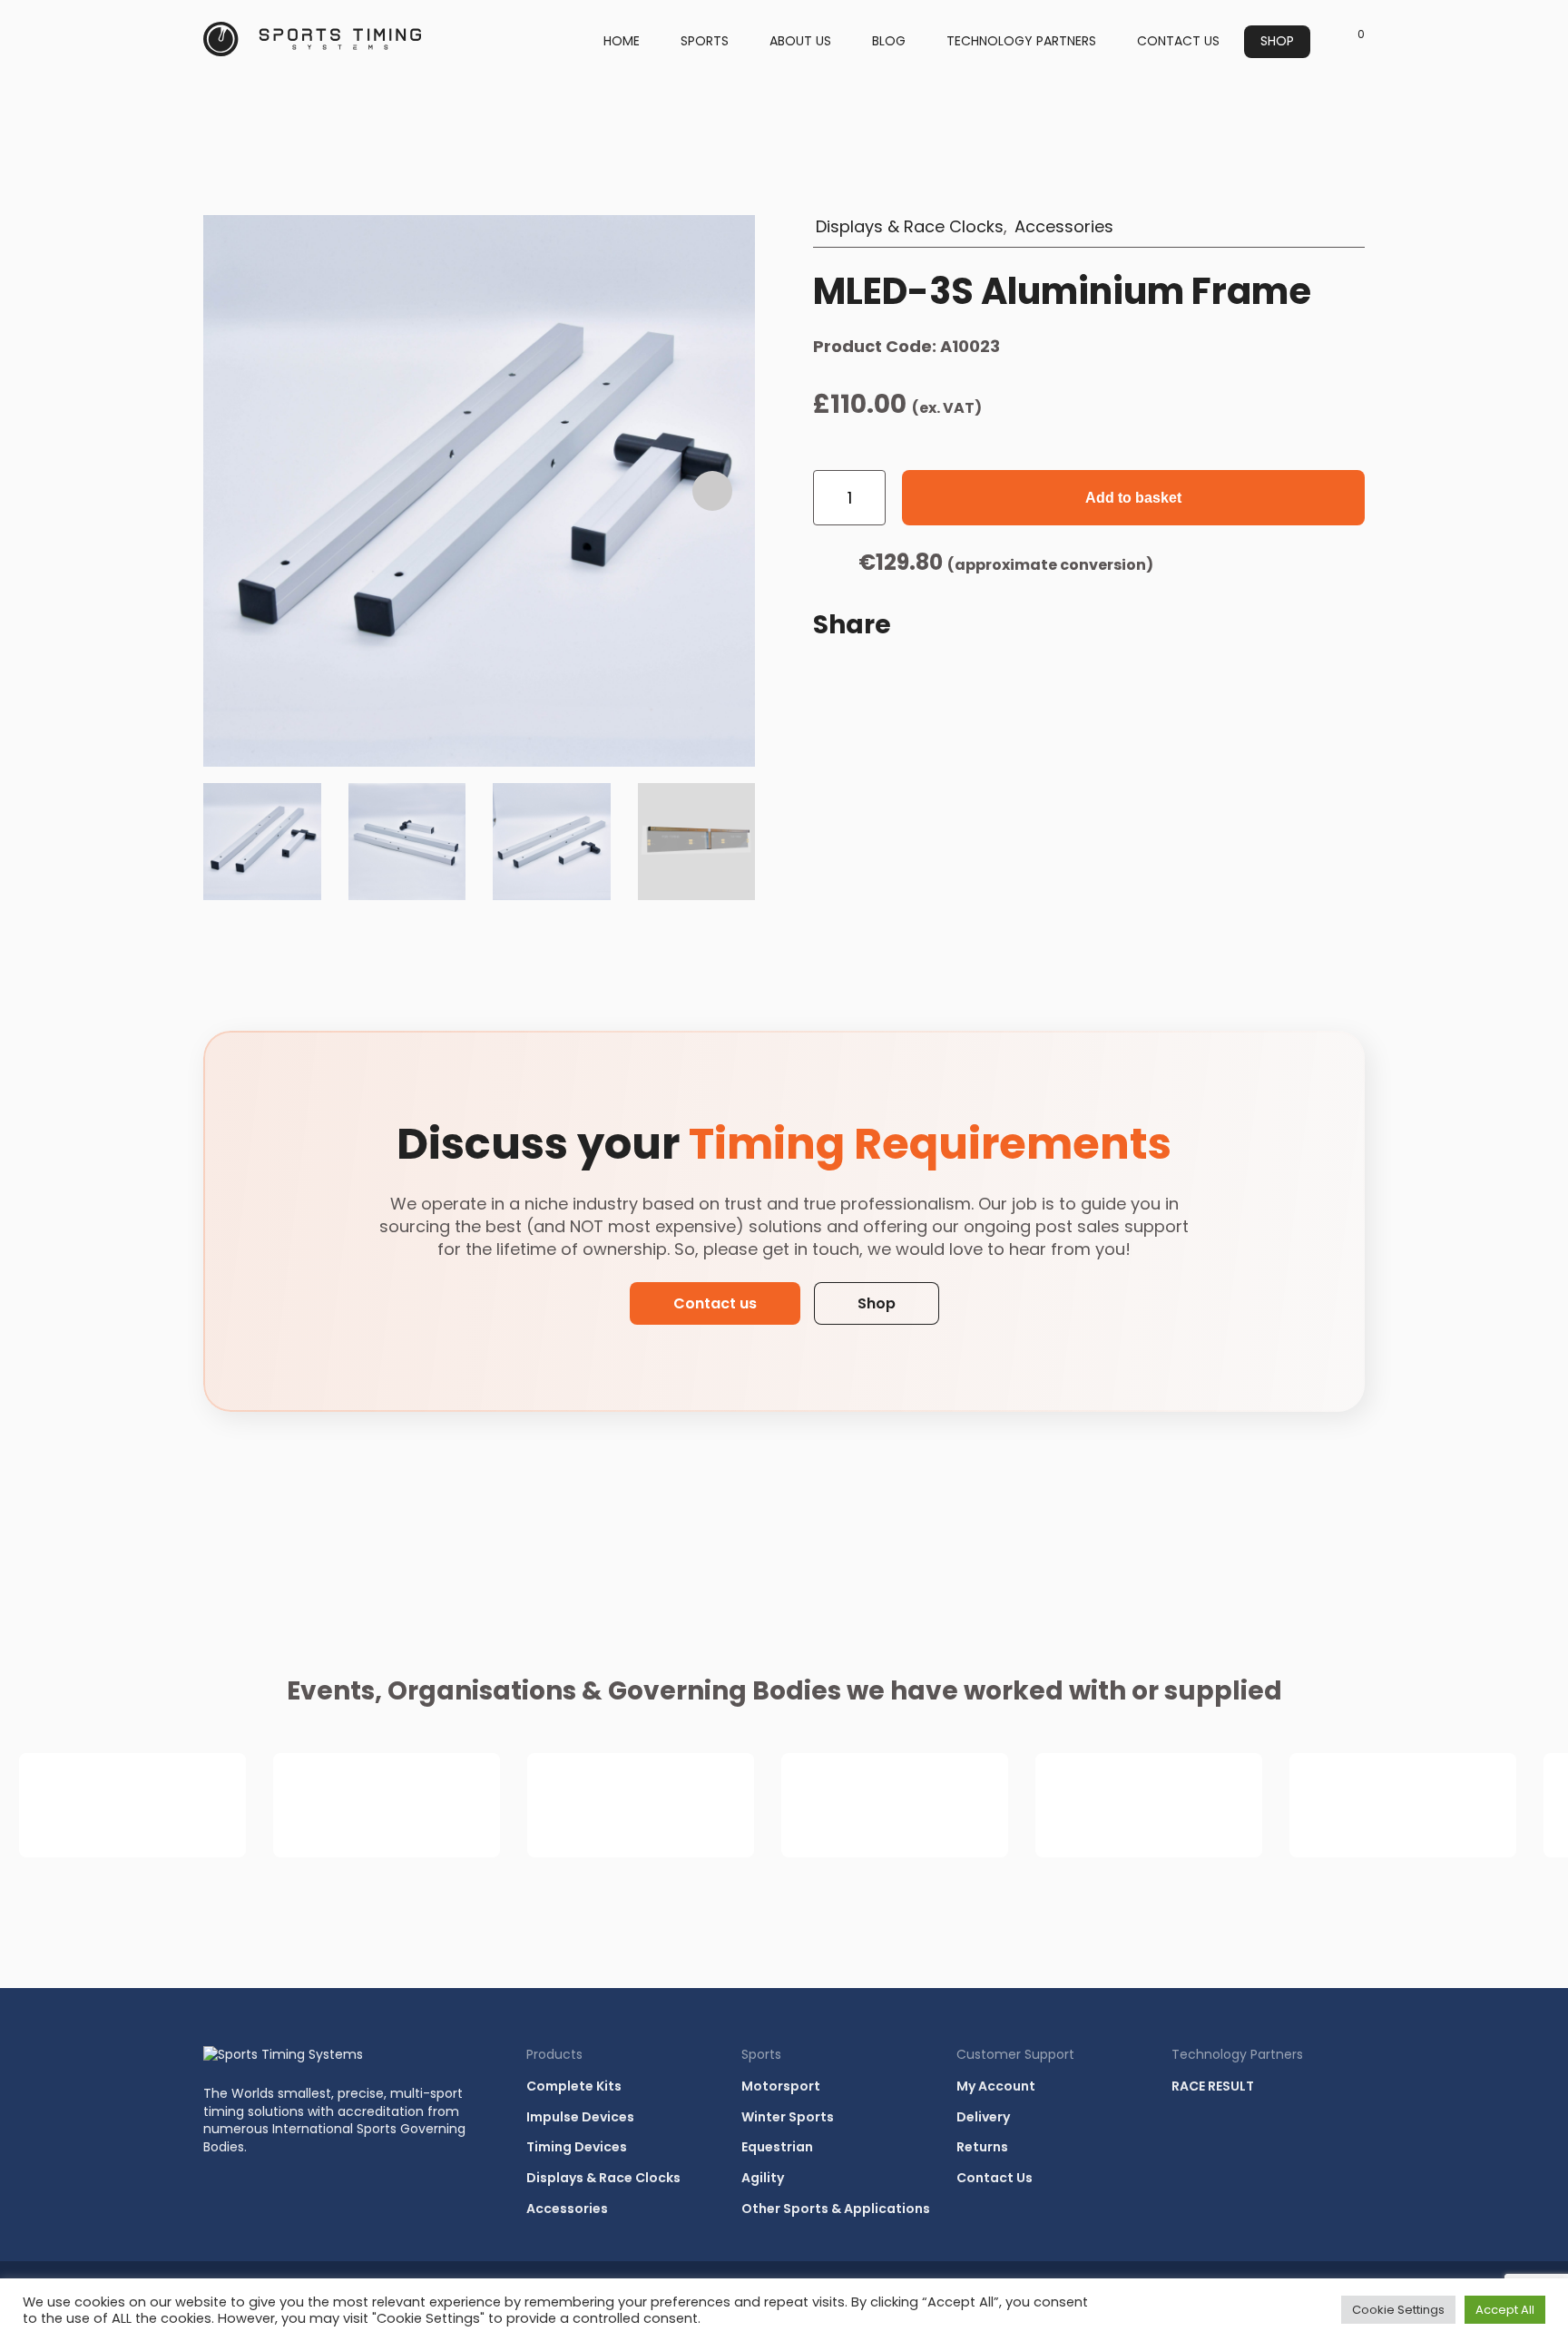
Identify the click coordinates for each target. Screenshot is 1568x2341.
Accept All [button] (1505, 2310)
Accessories (1064, 226)
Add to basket (1133, 498)
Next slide (712, 491)
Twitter (962, 677)
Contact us (715, 1303)
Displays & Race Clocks (910, 226)
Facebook (875, 677)
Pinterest (1005, 677)
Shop (877, 1303)
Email (831, 677)
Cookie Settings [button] (1398, 2310)
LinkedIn (918, 677)
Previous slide (246, 491)
